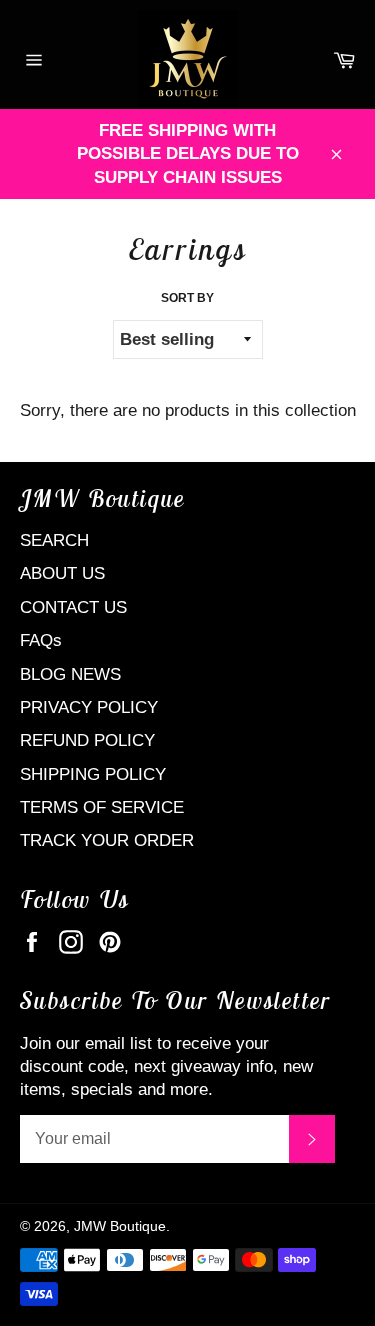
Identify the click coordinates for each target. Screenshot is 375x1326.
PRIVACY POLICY (89, 707)
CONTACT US (73, 607)
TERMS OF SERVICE (102, 807)
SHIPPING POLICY (93, 774)
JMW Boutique (120, 1226)
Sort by (187, 298)
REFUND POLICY (87, 740)
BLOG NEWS (70, 674)
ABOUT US (62, 573)
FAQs (41, 640)
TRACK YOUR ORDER (107, 840)
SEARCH (54, 540)
